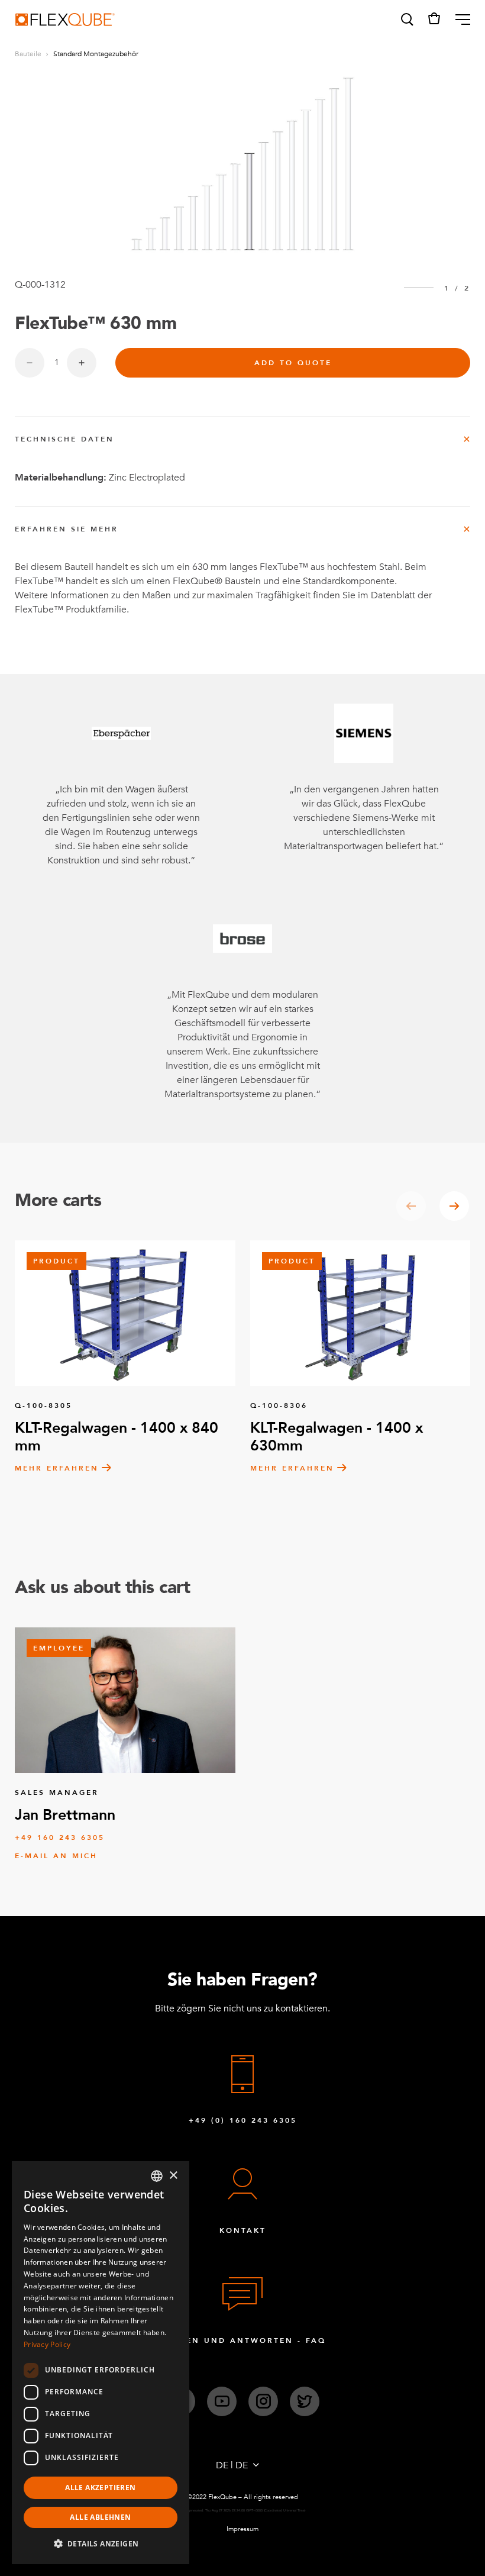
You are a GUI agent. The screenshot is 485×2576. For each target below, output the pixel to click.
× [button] (173, 2176)
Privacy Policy (47, 2344)
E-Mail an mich (56, 1856)
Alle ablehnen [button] (100, 2517)
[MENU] (458, 20)
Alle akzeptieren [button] (100, 2488)
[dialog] (101, 2363)
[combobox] (157, 2176)
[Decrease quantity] (30, 363)
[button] (406, 20)
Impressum (242, 2529)
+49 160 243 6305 (60, 1837)
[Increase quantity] (82, 363)
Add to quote (293, 363)
